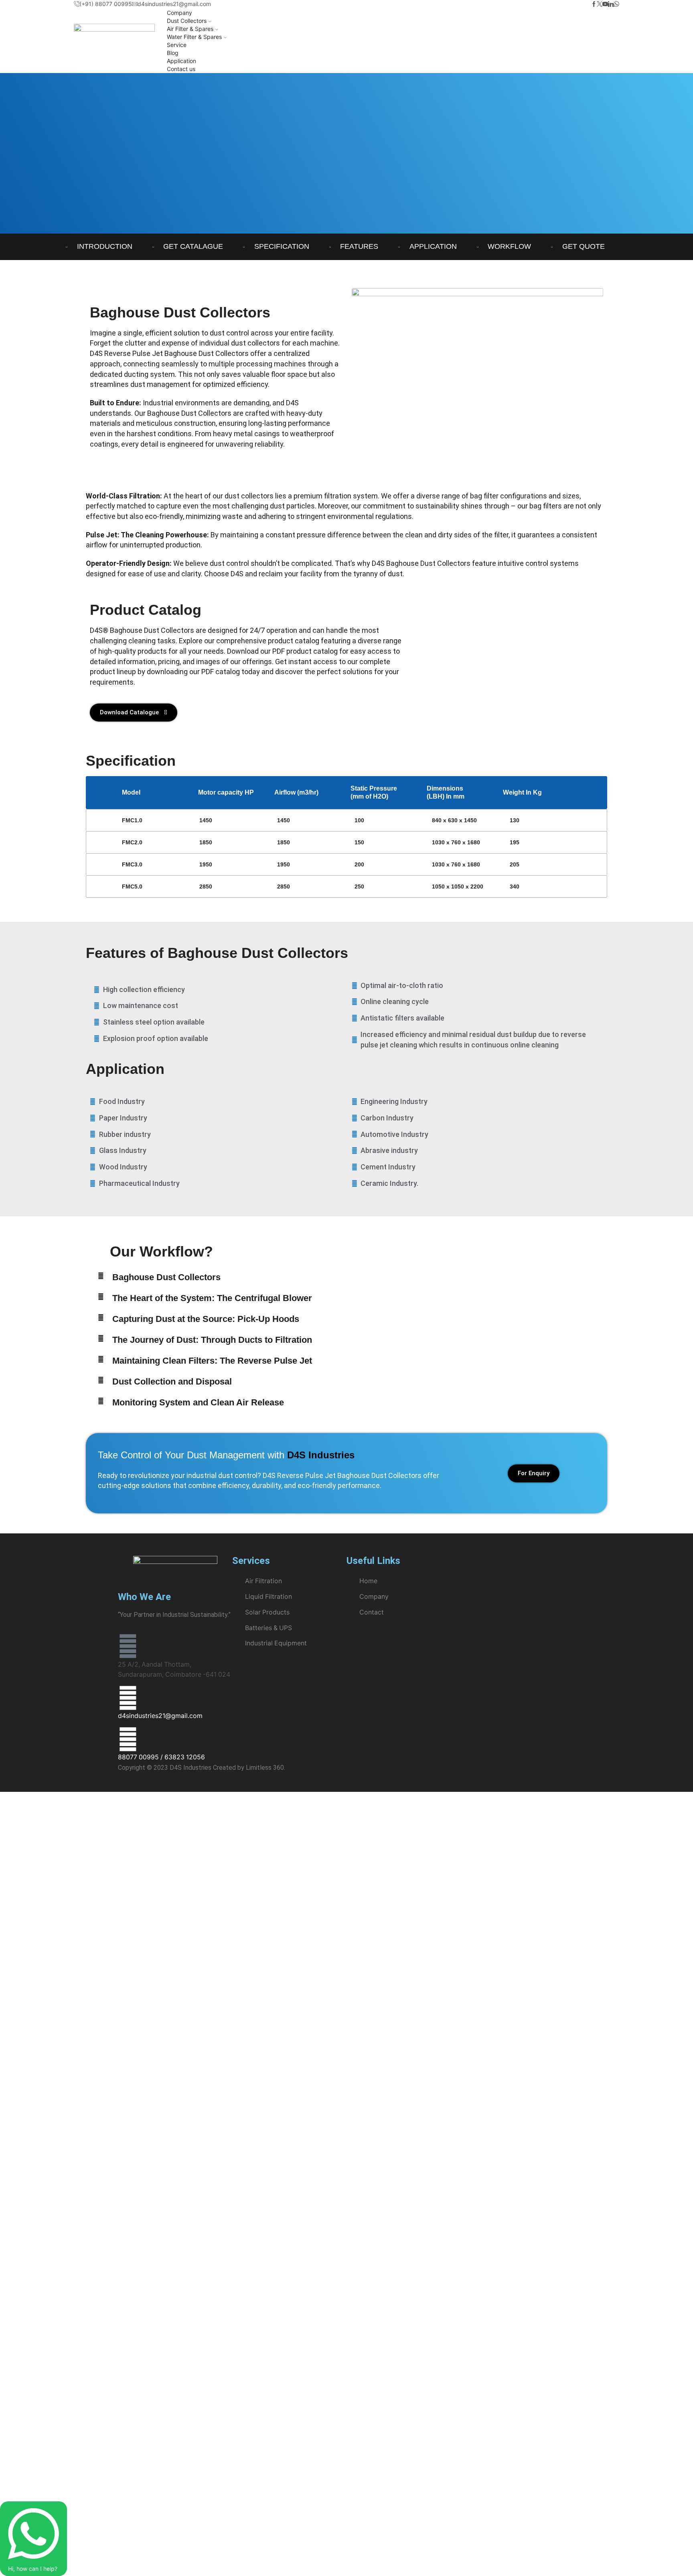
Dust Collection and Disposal (172, 1382)
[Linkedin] (611, 4)
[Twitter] (600, 4)
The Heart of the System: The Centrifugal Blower (212, 1298)
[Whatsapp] (616, 4)
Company (179, 13)
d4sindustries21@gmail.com (160, 1716)
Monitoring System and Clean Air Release (198, 1402)
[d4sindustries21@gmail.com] (128, 1698)
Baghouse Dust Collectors (166, 1277)
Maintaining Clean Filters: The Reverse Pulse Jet (212, 1361)
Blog (173, 53)
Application (181, 61)
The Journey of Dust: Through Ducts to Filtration (212, 1340)
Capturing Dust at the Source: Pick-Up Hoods (206, 1319)
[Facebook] (594, 4)
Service (177, 45)
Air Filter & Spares (190, 29)
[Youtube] (605, 4)
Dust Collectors (187, 21)
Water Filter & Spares (194, 37)
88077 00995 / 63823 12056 (161, 1757)
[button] (244, 1277)
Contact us (181, 69)
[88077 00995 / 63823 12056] (128, 1739)
